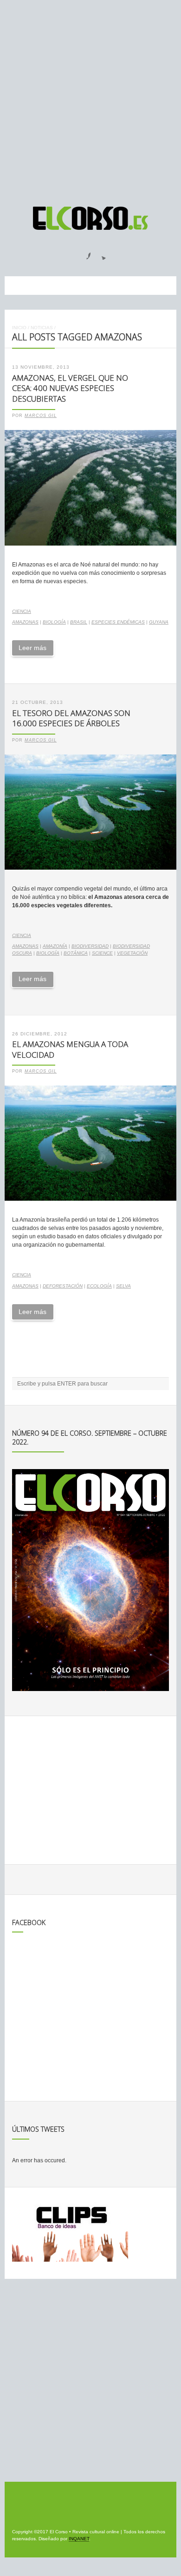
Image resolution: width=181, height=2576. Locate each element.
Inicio (19, 328)
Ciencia (22, 611)
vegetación (132, 953)
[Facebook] (83, 253)
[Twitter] (100, 253)
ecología (99, 1286)
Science (102, 953)
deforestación (63, 1286)
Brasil (79, 622)
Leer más (32, 648)
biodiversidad (90, 946)
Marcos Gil (41, 416)
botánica (76, 953)
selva (123, 1286)
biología (54, 622)
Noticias (42, 328)
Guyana (159, 622)
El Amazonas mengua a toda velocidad (70, 1049)
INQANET (79, 2539)
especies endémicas (118, 622)
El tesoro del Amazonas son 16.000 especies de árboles (71, 718)
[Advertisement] (90, 99)
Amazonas (25, 622)
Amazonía (55, 946)
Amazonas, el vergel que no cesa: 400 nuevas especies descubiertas (70, 388)
